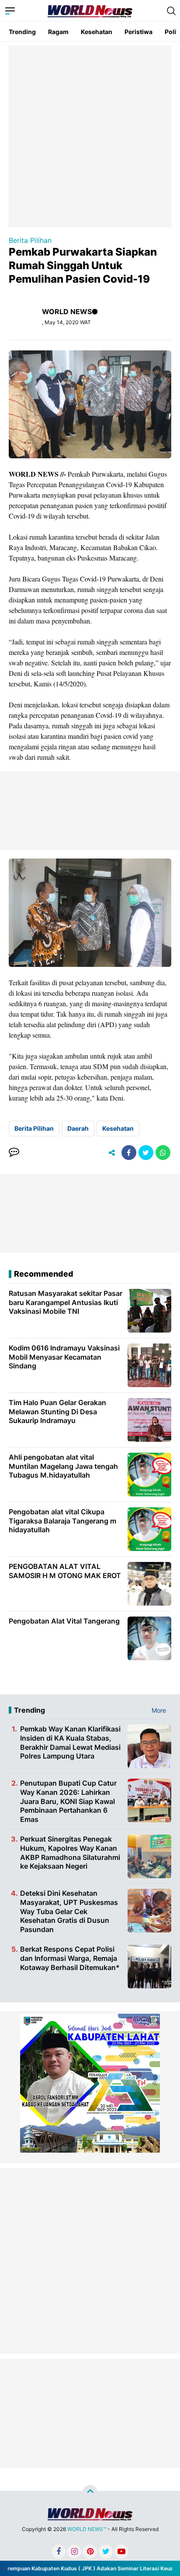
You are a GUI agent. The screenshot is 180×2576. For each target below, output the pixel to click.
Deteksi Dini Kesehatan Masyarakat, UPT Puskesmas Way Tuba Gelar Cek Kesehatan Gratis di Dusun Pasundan (69, 1911)
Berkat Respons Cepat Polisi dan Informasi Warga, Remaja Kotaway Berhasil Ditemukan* (70, 1958)
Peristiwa (138, 32)
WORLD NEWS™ (87, 2529)
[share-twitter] (146, 1153)
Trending (22, 32)
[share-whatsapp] (163, 1153)
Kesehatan (97, 32)
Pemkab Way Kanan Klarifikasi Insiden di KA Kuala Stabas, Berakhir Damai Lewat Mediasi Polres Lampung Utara (70, 1742)
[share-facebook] (129, 1153)
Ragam (58, 32)
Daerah (78, 1128)
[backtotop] (90, 2493)
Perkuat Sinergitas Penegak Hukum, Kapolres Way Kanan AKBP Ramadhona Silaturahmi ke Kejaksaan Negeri (70, 1852)
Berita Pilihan (30, 240)
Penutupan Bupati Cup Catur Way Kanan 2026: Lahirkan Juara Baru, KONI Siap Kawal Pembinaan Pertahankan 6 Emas (68, 1801)
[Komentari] (14, 1153)
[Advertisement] (90, 135)
